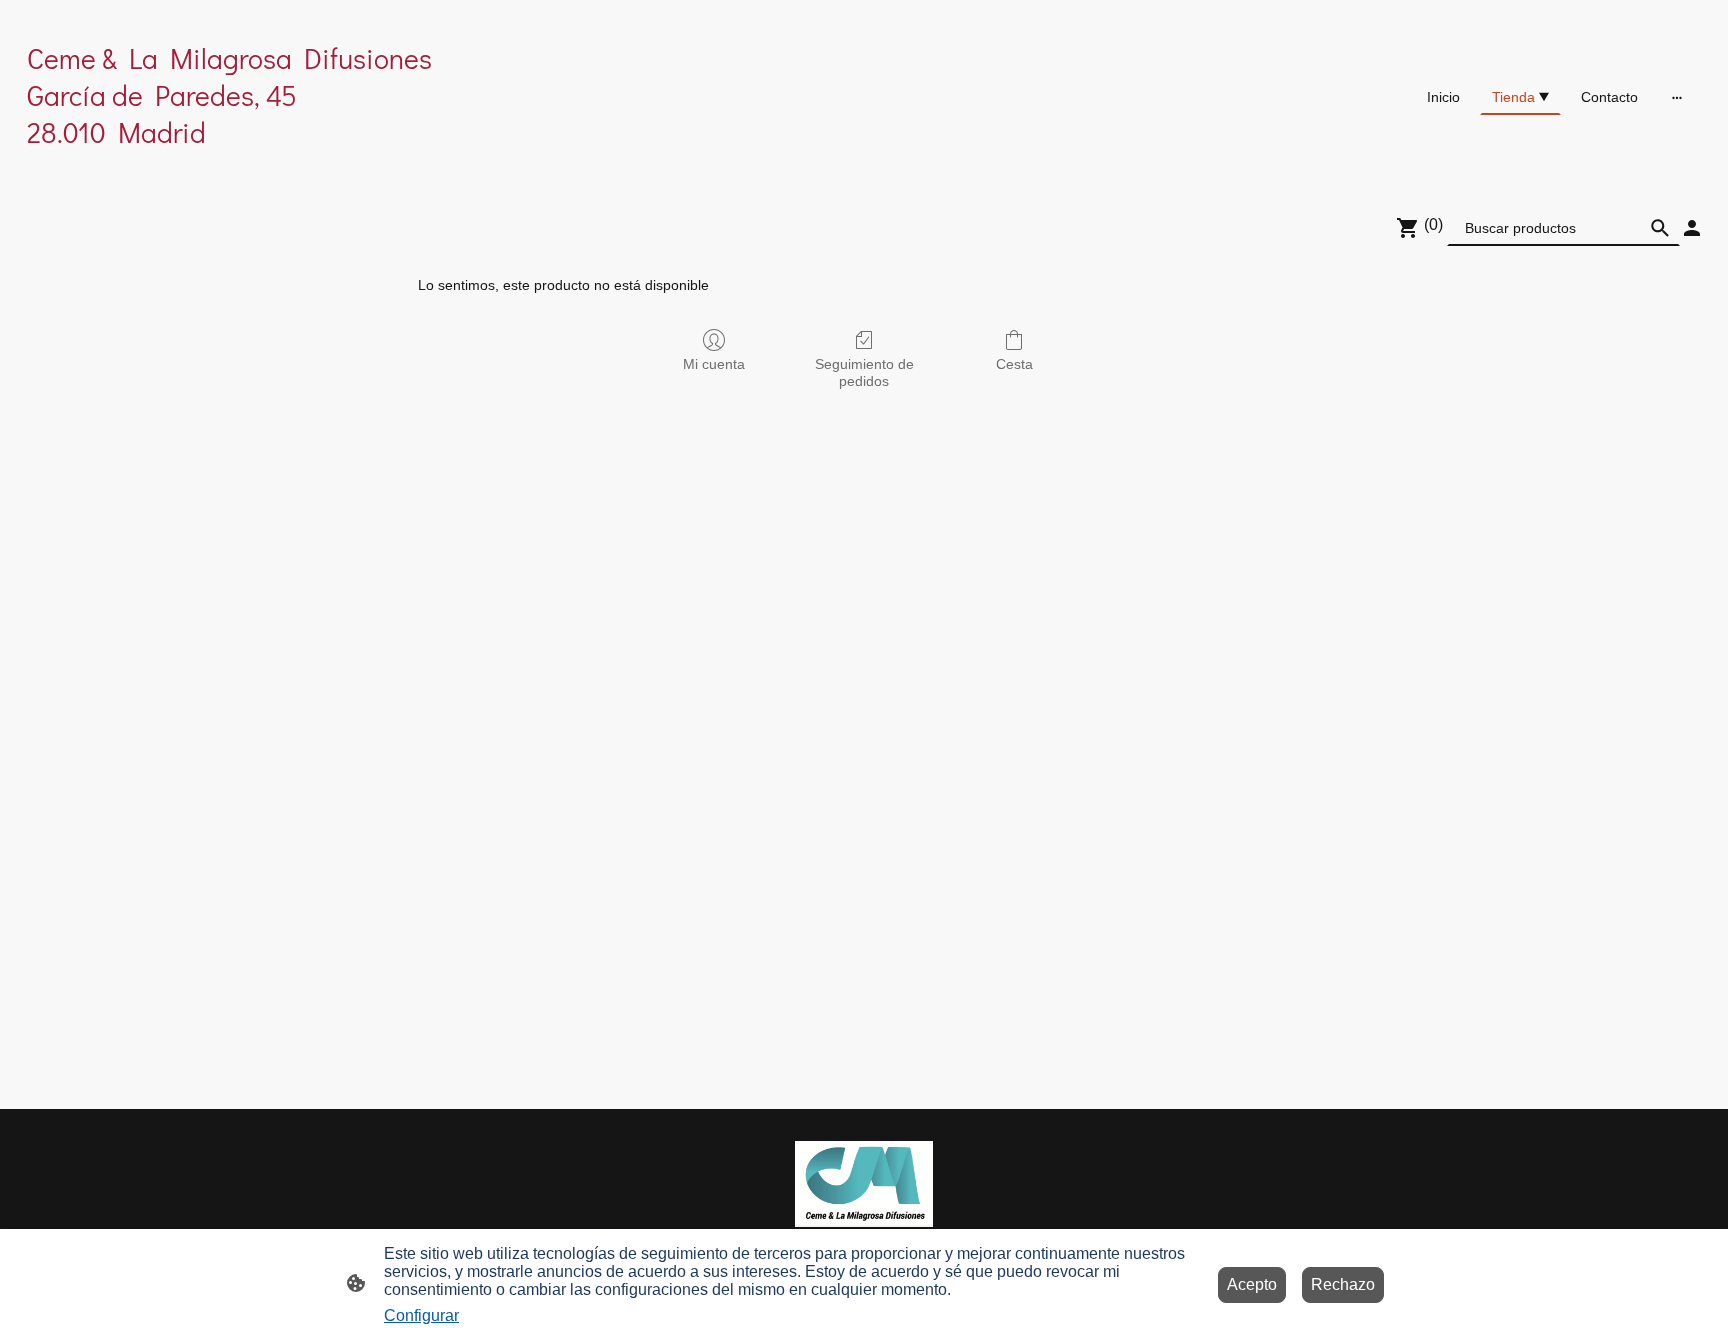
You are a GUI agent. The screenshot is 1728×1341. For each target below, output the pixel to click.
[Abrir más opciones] (1677, 97)
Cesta (1014, 364)
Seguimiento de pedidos (864, 372)
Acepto (1252, 1284)
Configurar (421, 1315)
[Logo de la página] (298, 168)
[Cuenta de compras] (1692, 228)
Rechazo (1343, 1284)
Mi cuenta (714, 364)
